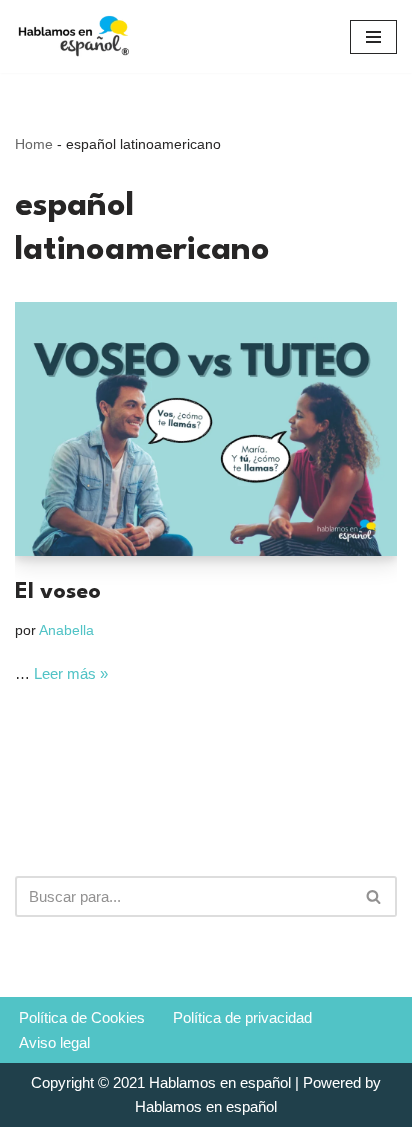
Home (34, 144)
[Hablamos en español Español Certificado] (75, 36)
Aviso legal (54, 1042)
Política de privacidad (242, 1017)
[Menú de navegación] (373, 37)
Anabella (66, 630)
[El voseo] (206, 429)
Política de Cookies (82, 1017)
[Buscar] (374, 896)
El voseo (58, 592)
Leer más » (71, 673)
